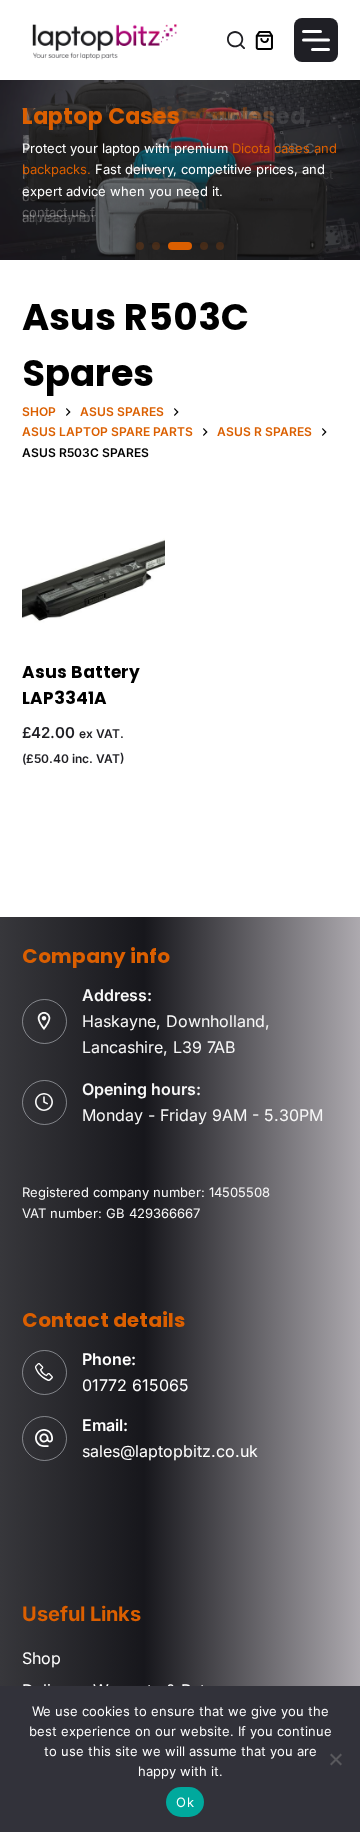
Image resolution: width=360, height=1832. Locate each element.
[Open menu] (316, 40)
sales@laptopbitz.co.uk (170, 1451)
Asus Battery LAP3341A (81, 685)
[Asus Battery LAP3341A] (93, 582)
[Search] (236, 40)
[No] (335, 1759)
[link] (180, 170)
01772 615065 (135, 1385)
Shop (41, 1658)
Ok (185, 1802)
